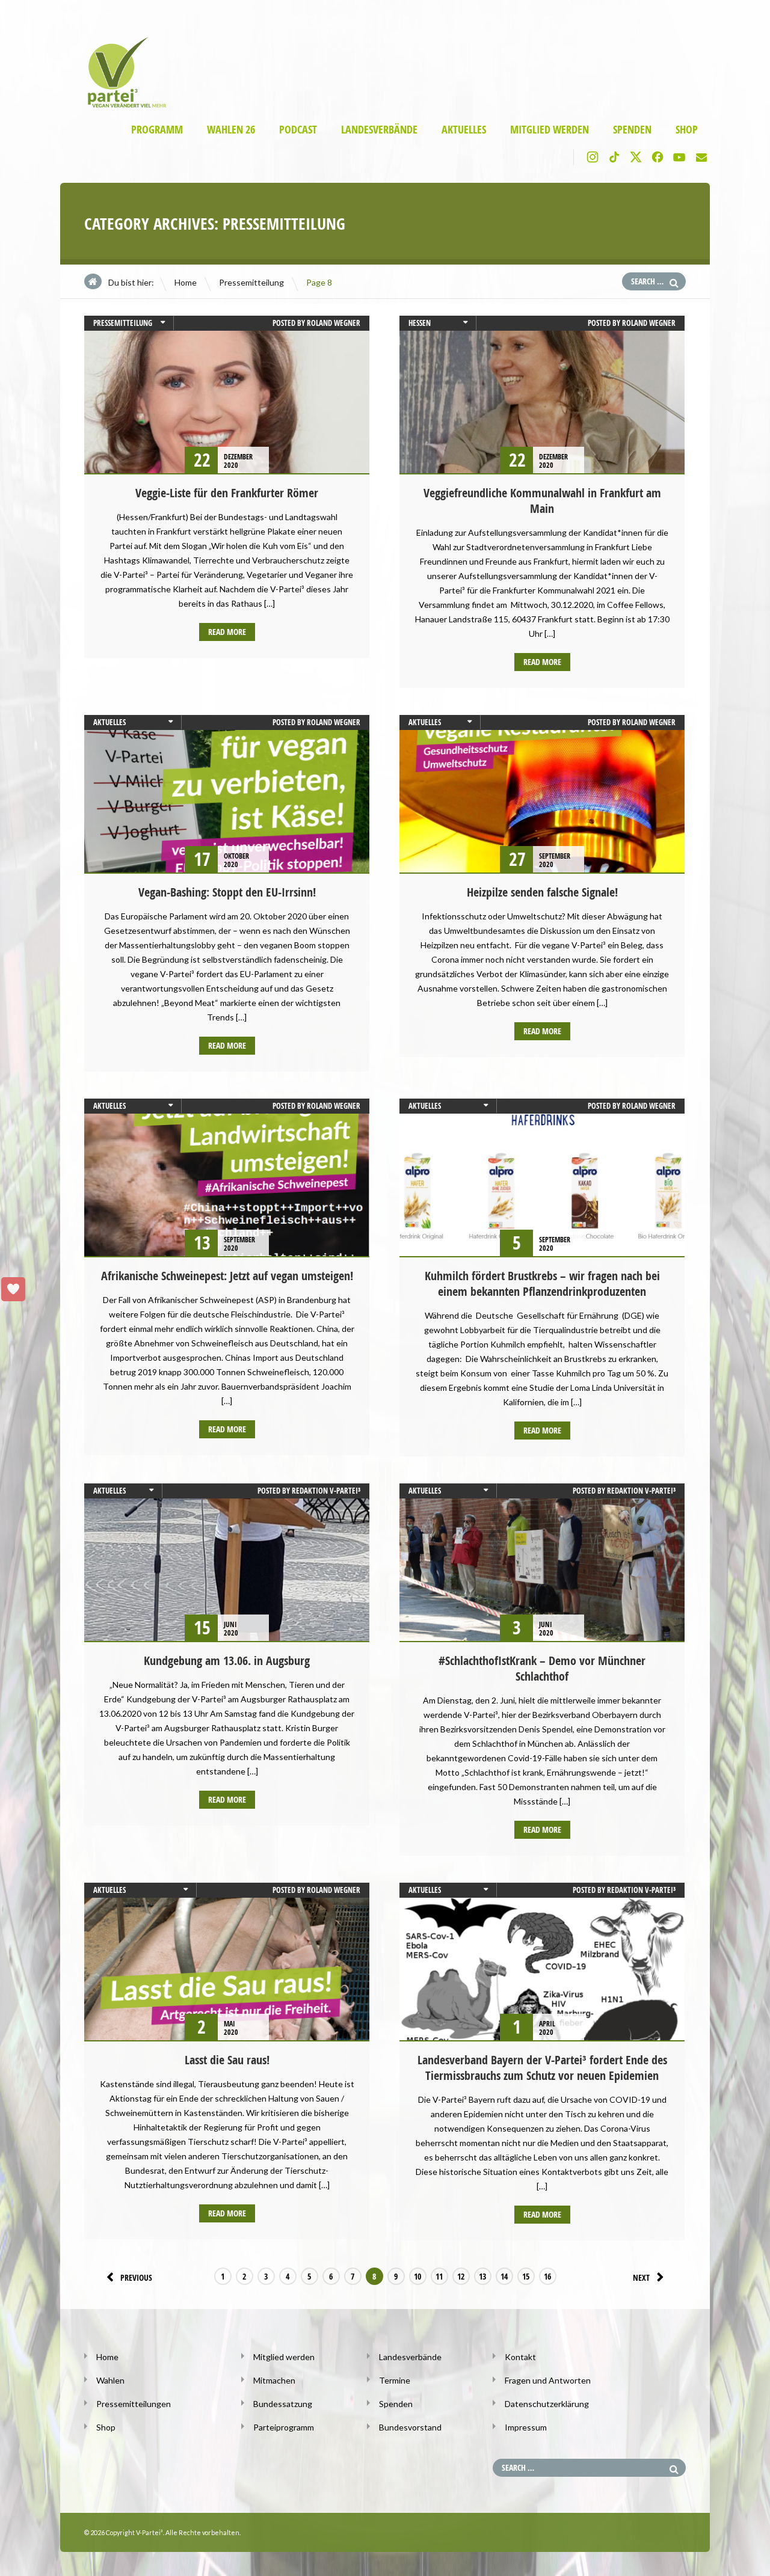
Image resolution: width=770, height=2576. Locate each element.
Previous (136, 2277)
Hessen (420, 323)
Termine (395, 2380)
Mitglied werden (550, 130)
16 (547, 2276)
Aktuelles (464, 130)
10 (417, 2276)
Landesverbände (379, 130)
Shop (687, 130)
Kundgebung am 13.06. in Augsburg (227, 1661)
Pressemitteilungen (134, 2404)
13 (482, 2276)
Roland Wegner (334, 323)
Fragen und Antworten (548, 2380)
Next (641, 2277)
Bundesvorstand (410, 2427)
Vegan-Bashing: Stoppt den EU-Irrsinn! (227, 892)
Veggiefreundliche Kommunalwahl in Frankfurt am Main (542, 501)
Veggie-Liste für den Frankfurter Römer (227, 493)
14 (504, 2276)
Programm (157, 130)
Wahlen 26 (231, 130)
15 (526, 2276)
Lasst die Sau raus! (227, 2060)
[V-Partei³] (122, 106)
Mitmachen (274, 2380)
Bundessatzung (283, 2404)
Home (186, 282)
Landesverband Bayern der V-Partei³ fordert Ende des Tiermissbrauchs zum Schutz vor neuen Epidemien (542, 2068)
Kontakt (520, 2357)
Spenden (632, 130)
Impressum (526, 2427)
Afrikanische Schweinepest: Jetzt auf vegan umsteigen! (227, 1276)
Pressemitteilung (251, 282)
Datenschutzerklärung (547, 2404)
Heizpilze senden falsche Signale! (542, 892)
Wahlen (110, 2380)
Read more (227, 632)
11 (439, 2276)
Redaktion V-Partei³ (326, 1491)
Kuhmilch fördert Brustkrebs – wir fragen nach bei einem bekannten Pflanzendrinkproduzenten (542, 1283)
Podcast (298, 130)
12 (461, 2276)
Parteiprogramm (284, 2427)
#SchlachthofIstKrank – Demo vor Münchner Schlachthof (542, 1668)
